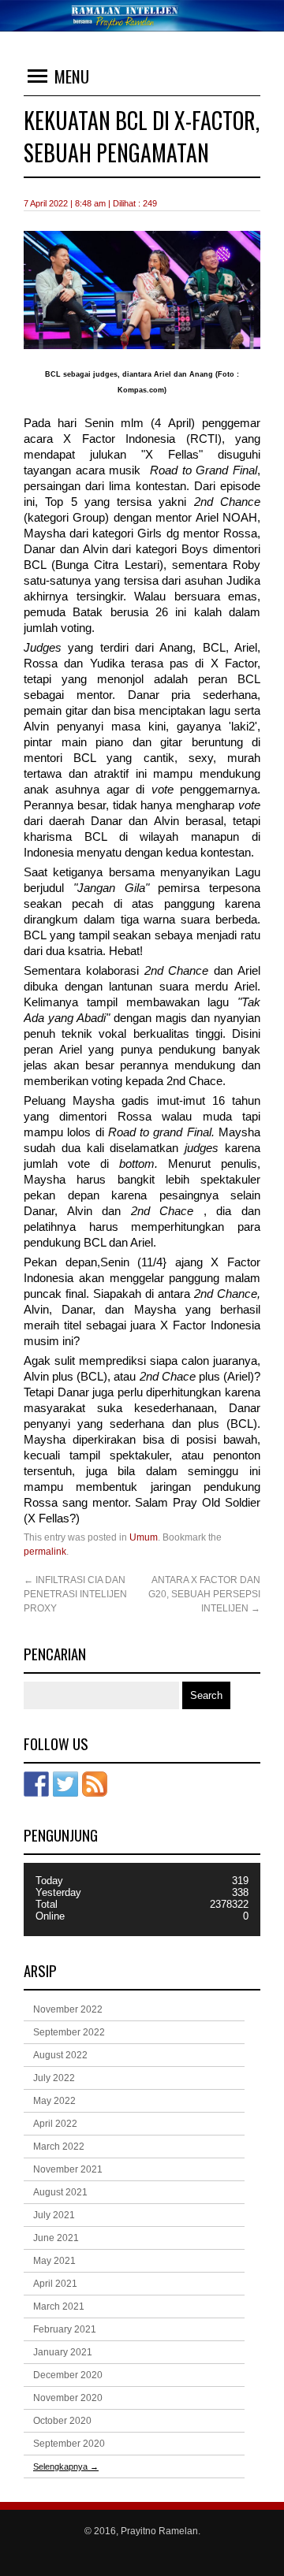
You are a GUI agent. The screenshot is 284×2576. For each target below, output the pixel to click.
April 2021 (55, 2284)
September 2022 (69, 2032)
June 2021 (56, 2238)
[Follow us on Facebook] (36, 1784)
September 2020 (69, 2444)
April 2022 (55, 2124)
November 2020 (68, 2398)
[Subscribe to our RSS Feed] (95, 1784)
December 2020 (68, 2375)
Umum (144, 1537)
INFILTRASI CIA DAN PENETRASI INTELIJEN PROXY (75, 1594)
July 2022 (54, 2078)
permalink (45, 1552)
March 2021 (59, 2307)
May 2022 (54, 2101)
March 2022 (59, 2147)
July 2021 (54, 2215)
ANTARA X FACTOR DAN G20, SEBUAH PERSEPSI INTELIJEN (204, 1594)
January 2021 (63, 2352)
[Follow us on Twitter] (65, 1784)
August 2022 (60, 2055)
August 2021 (60, 2192)
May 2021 (54, 2261)
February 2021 (65, 2329)
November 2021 (68, 2169)
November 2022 (68, 2009)
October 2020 (62, 2421)
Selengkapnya (66, 2466)
